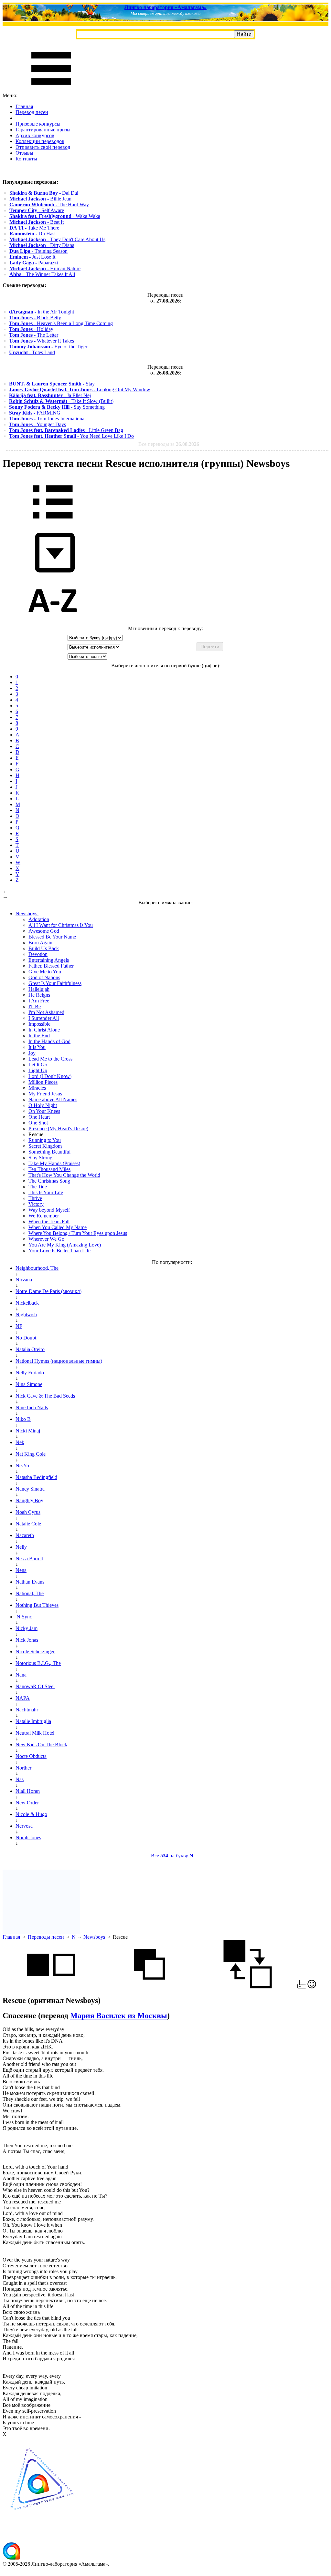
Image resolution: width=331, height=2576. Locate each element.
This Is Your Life (46, 1192)
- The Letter (34, 335)
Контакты (26, 159)
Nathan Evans (30, 1582)
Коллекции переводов (40, 141)
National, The (30, 1593)
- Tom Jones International (47, 419)
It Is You (37, 1047)
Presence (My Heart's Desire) (58, 1129)
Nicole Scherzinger (35, 1652)
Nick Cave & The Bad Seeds (45, 1396)
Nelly (21, 1547)
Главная (24, 106)
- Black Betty (35, 318)
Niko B (23, 1419)
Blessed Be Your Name (52, 937)
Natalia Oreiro (30, 1349)
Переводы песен (46, 1937)
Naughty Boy (29, 1500)
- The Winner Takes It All (42, 274)
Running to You (45, 1140)
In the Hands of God (49, 1041)
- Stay (52, 384)
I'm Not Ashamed (46, 1012)
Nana (21, 1675)
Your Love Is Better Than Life (59, 1251)
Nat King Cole (31, 1454)
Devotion (38, 954)
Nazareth (25, 1535)
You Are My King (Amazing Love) (65, 1245)
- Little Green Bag (66, 430)
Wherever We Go (46, 1239)
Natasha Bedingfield (36, 1477)
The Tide (38, 1187)
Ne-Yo (22, 1466)
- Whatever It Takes (42, 341)
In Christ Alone (44, 1030)
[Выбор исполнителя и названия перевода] (53, 523)
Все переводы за (169, 444)
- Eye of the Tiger (48, 347)
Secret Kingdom (45, 1146)
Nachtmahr (27, 1710)
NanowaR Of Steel (35, 1686)
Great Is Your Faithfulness (55, 983)
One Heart (39, 1117)
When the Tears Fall (49, 1221)
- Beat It (37, 222)
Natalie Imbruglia (33, 1721)
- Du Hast (32, 234)
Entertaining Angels (49, 960)
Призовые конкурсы (38, 124)
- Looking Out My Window (80, 390)
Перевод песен (32, 112)
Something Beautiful (49, 1152)
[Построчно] (149, 1987)
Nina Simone (29, 1384)
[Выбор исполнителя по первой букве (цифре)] (53, 623)
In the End (39, 1036)
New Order (27, 1803)
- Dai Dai (44, 193)
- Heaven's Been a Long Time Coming (61, 323)
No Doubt (26, 1338)
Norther (23, 1768)
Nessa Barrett (29, 1559)
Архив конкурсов (35, 135)
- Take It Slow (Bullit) (61, 401)
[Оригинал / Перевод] (248, 1987)
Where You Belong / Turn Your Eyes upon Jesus (78, 1233)
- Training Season (38, 251)
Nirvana (24, 1280)
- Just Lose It (32, 257)
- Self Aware (37, 210)
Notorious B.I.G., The (38, 1663)
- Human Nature (45, 268)
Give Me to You (45, 972)
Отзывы (24, 153)
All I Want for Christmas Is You (61, 925)
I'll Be (35, 1006)
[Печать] (302, 1987)
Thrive (35, 1198)
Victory (36, 1204)
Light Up (38, 1070)
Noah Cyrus (28, 1512)
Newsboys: (27, 913)
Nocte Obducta (31, 1756)
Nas (20, 1779)
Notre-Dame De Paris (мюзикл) (48, 1291)
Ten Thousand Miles (49, 1169)
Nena (21, 1570)
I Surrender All (44, 1018)
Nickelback (27, 1303)
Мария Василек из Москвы (119, 2016)
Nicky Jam (27, 1628)
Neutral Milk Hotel (35, 1733)
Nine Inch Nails (32, 1407)
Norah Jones (28, 1837)
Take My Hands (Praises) (54, 1163)
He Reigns (39, 995)
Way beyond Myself (49, 1210)
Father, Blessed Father (51, 966)
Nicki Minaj (28, 1431)
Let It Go (38, 1065)
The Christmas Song (49, 1181)
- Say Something (57, 407)
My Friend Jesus (45, 1094)
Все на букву (172, 1856)
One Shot (38, 1123)
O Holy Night (43, 1105)
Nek (20, 1442)
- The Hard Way (49, 205)
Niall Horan (28, 1791)
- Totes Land (32, 352)
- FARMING (35, 413)
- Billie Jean (40, 199)
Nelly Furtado (30, 1373)
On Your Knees (44, 1111)
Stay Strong (40, 1158)
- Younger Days (37, 424)
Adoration (39, 919)
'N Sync (24, 1617)
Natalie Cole (28, 1524)
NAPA (23, 1698)
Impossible (39, 1024)
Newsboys (94, 1937)
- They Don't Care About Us (57, 239)
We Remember (44, 1216)
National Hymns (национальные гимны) (59, 1361)
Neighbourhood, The (37, 1268)
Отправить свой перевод (43, 147)
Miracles (37, 1088)
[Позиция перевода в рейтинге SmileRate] (312, 1987)
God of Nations (44, 977)
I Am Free (39, 1001)
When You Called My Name (58, 1227)
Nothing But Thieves (37, 1605)
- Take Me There (34, 228)
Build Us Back (44, 948)
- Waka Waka (55, 216)
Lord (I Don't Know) (50, 1076)
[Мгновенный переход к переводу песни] (53, 573)
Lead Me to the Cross (50, 1059)
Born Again (40, 943)
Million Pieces (43, 1082)
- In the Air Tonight (42, 312)
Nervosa (24, 1826)
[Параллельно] (51, 1987)
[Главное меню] (51, 90)
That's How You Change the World (64, 1175)
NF (19, 1326)
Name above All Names (53, 1099)
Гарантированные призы (43, 130)
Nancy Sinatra (30, 1489)
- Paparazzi (34, 263)
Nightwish (26, 1314)
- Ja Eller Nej (50, 395)
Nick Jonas (27, 1640)
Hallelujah (39, 989)
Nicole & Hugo (31, 1814)
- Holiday (31, 329)
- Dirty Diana (42, 245)
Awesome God (44, 931)
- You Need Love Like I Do (71, 436)
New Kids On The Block (41, 1745)
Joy (32, 1053)
